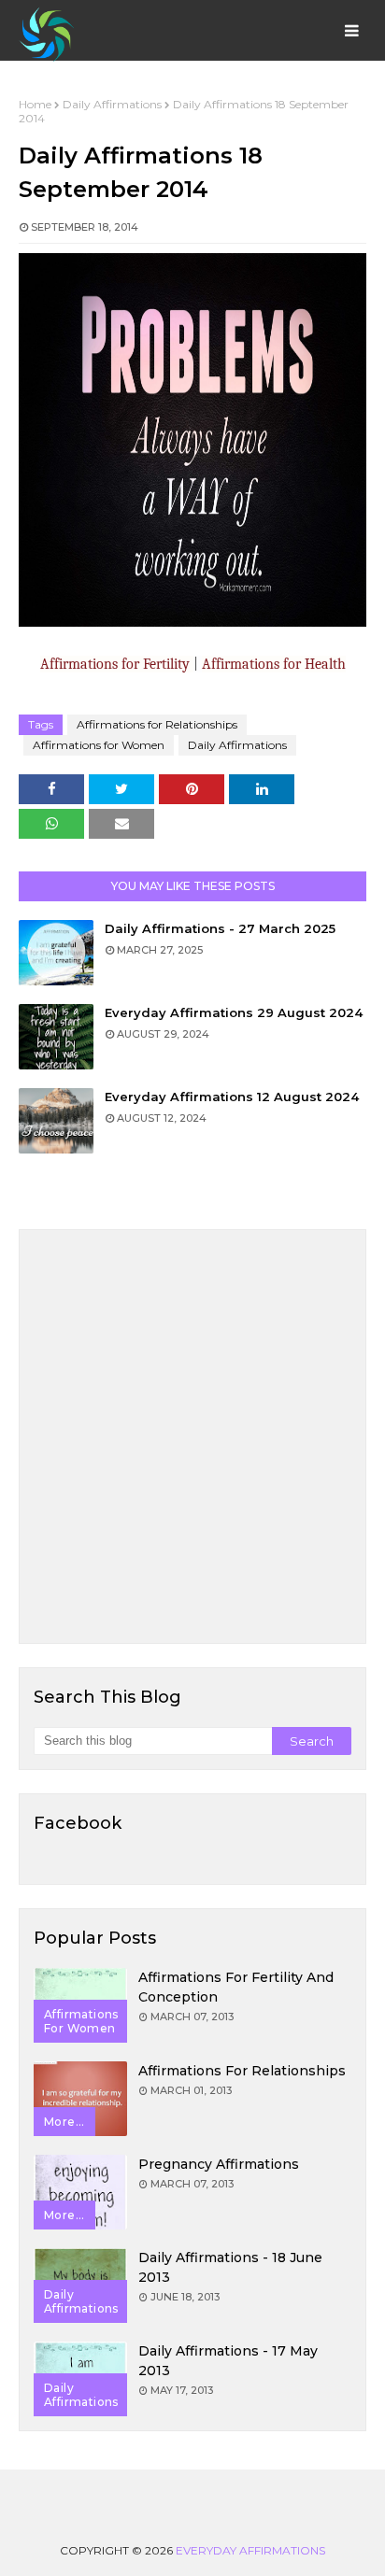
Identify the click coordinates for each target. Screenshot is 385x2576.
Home (35, 104)
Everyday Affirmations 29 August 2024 (234, 1012)
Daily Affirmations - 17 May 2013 (228, 2361)
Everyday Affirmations (250, 2550)
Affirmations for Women (99, 745)
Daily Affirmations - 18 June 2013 (230, 2267)
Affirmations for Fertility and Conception (236, 1987)
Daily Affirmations (112, 104)
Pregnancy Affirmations (219, 2164)
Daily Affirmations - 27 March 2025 (220, 928)
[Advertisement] (192, 1437)
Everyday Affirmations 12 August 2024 (232, 1097)
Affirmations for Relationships (157, 724)
